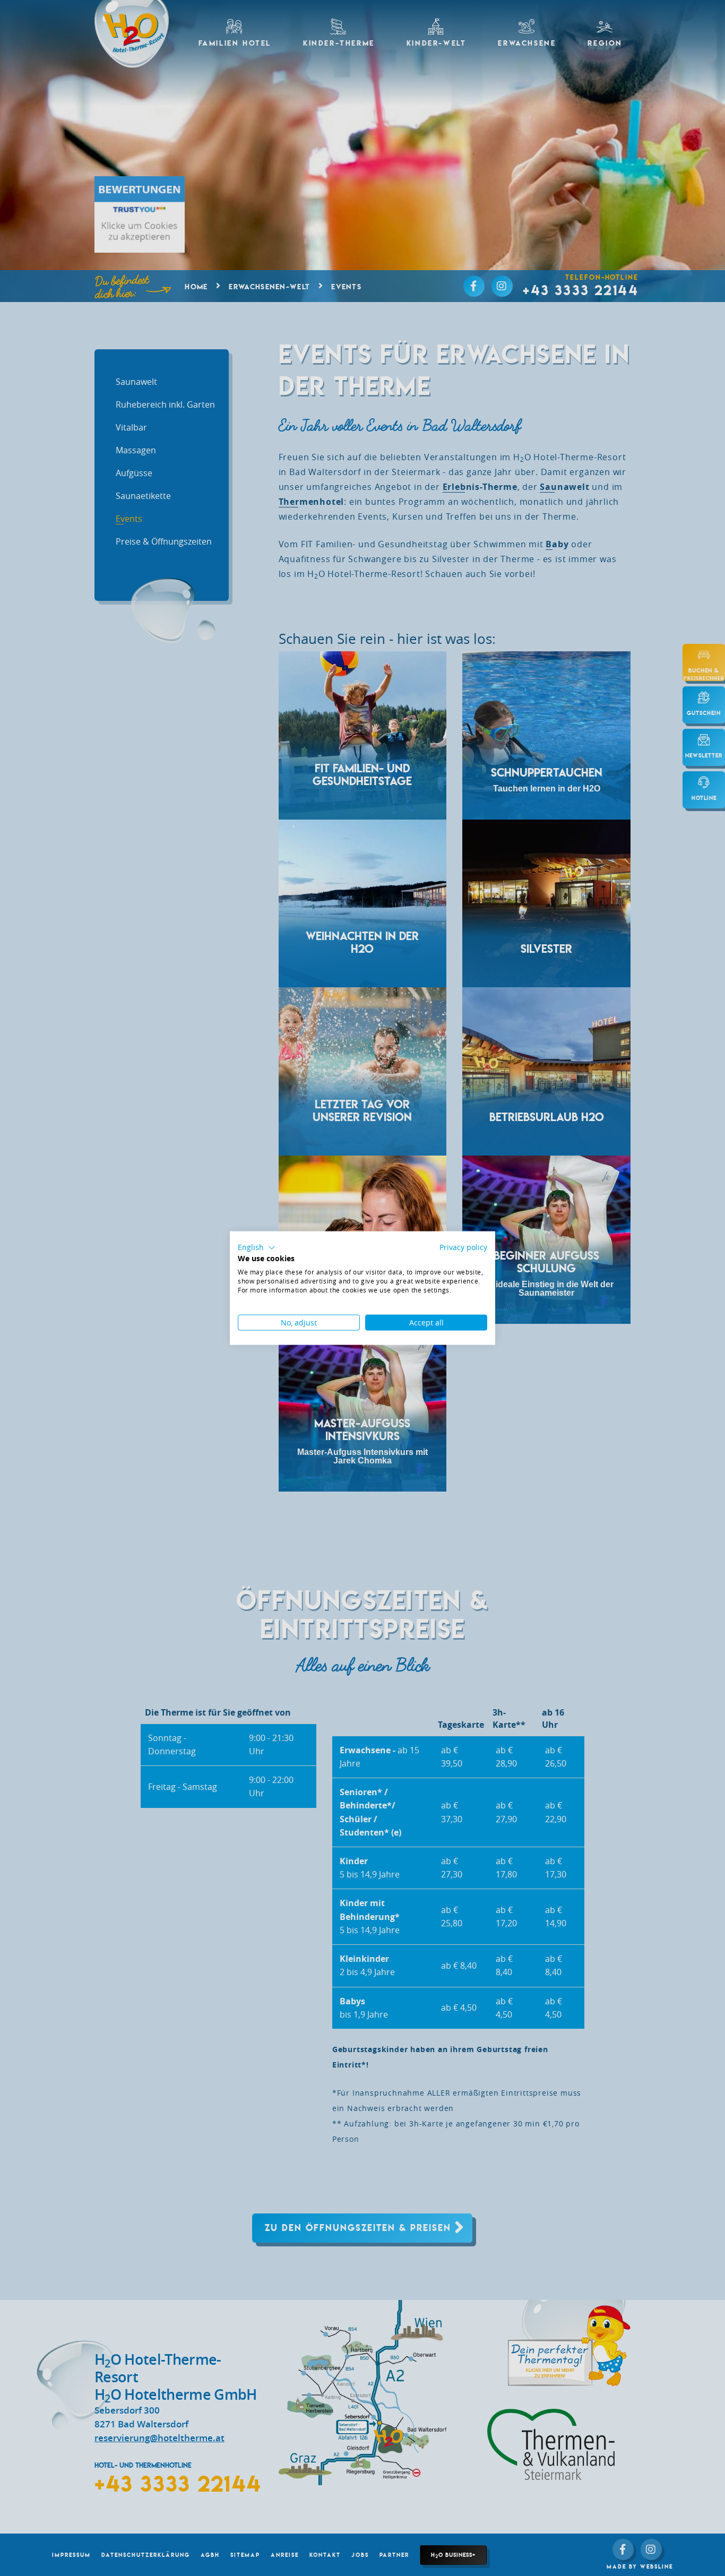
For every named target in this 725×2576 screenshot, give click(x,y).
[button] (257, 1247)
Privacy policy (463, 1247)
